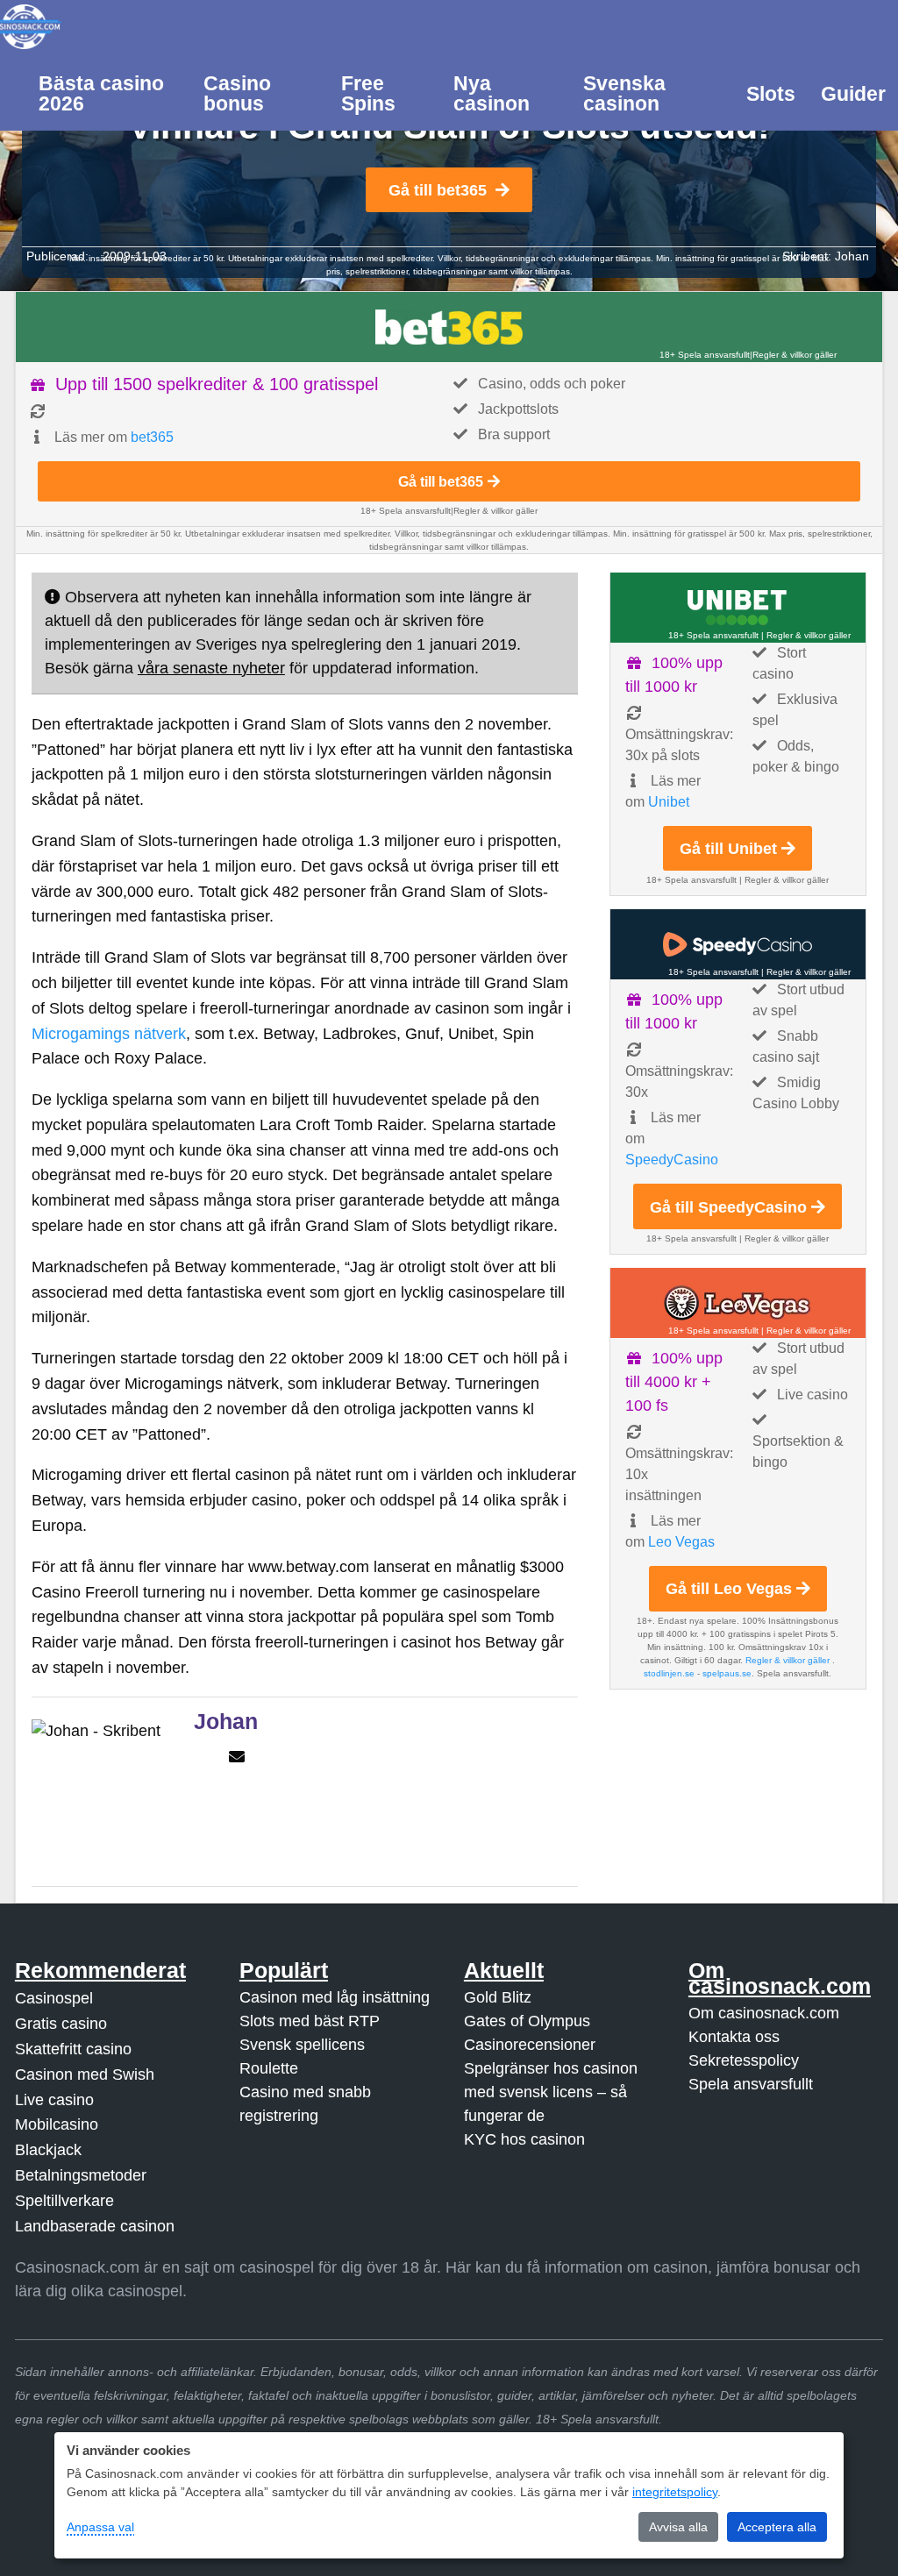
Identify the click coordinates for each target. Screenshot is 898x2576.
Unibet (669, 802)
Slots (771, 94)
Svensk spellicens (302, 2045)
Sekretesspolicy (744, 2060)
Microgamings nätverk (109, 1034)
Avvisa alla (678, 2527)
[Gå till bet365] (449, 327)
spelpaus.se (727, 1673)
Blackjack (48, 2150)
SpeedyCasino (672, 1160)
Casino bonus (237, 93)
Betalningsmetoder (81, 2175)
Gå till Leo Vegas (729, 1589)
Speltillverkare (64, 2201)
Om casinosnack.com (764, 2013)
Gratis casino (61, 2024)
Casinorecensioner (530, 2045)
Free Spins (368, 93)
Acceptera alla (777, 2527)
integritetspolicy (675, 2492)
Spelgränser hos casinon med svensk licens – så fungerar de (551, 2092)
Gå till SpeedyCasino (728, 1207)
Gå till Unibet (728, 849)
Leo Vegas (681, 1542)
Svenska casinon (624, 93)
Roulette (269, 2068)
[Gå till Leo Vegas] (738, 1303)
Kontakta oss (734, 2037)
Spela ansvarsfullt (751, 2084)
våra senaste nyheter (211, 668)
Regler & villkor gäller (795, 355)
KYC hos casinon (524, 2139)
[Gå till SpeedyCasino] (738, 944)
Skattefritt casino (73, 2049)
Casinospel (54, 1998)
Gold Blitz (498, 1997)
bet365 (152, 437)
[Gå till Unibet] (738, 608)
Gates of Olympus (527, 2021)
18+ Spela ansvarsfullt (705, 355)
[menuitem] (109, 92)
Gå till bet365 (438, 190)
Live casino (54, 2100)
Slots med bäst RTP (310, 2021)
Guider (853, 94)
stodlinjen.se (669, 1673)
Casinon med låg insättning (335, 1997)
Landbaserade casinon (95, 2226)
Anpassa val (100, 2527)
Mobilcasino (57, 2124)
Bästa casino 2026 (101, 93)
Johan (852, 256)
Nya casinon (492, 93)
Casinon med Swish (85, 2074)
